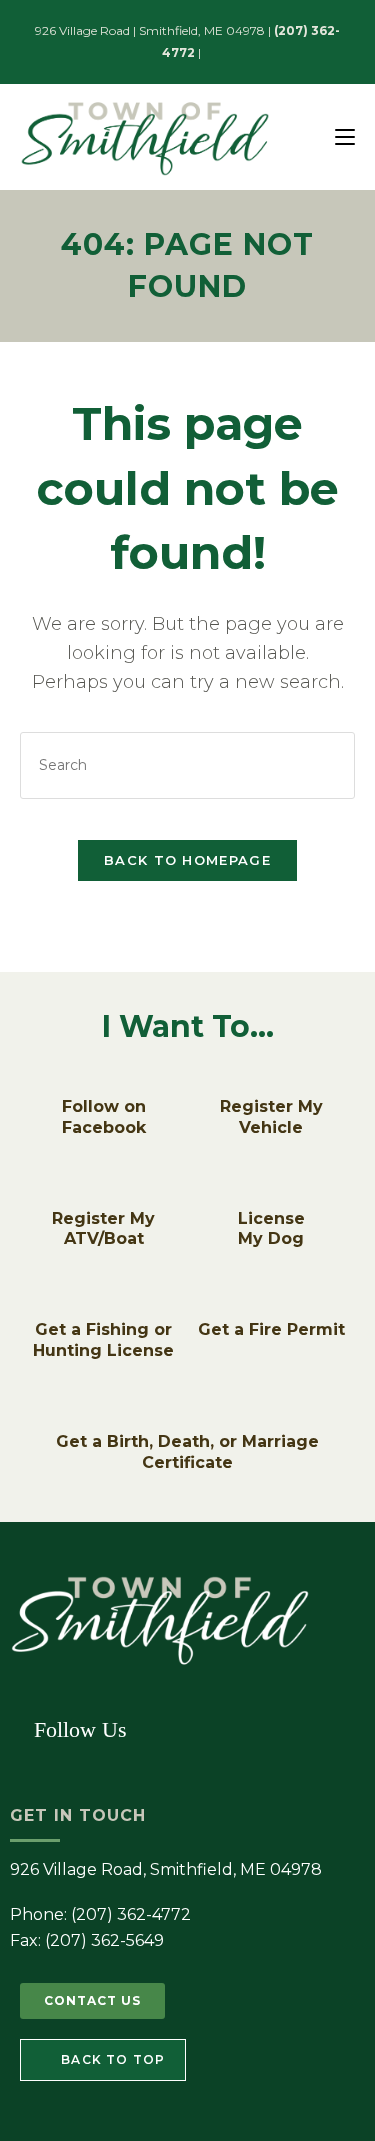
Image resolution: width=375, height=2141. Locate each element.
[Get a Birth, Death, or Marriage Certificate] (188, 1417)
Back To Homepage (187, 860)
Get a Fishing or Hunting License (103, 1340)
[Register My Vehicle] (271, 1082)
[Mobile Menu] (345, 136)
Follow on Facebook (104, 1117)
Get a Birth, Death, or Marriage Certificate (187, 1452)
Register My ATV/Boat (103, 1229)
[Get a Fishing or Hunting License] (104, 1305)
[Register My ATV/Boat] (104, 1194)
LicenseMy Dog (271, 1229)
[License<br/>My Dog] (271, 1194)
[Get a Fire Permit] (271, 1305)
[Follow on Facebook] (104, 1082)
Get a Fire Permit (271, 1329)
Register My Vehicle (271, 1117)
